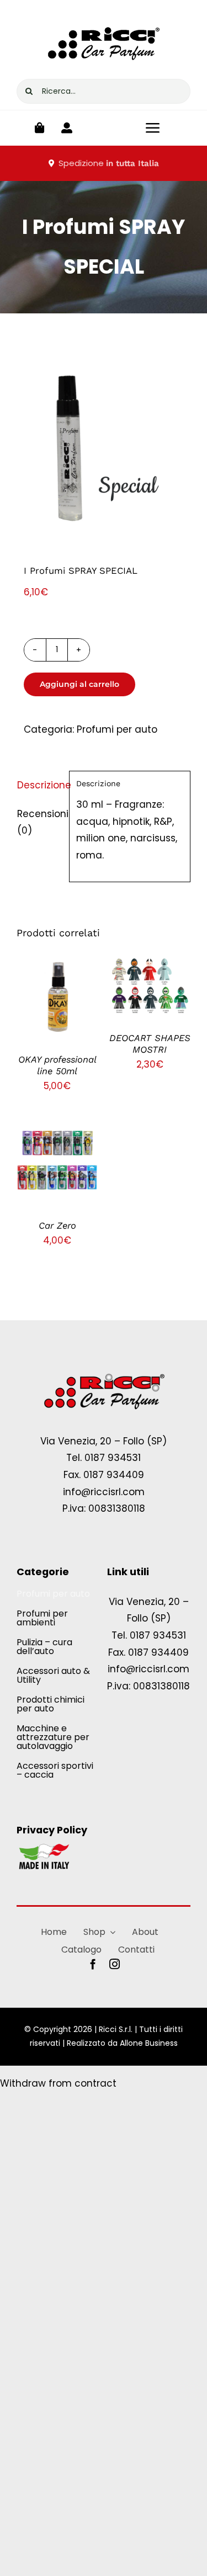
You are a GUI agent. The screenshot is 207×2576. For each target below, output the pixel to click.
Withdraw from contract (58, 2083)
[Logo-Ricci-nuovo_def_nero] (104, 21)
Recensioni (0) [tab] (39, 822)
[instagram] (115, 1964)
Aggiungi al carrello (79, 684)
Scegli (49, 992)
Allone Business (149, 2043)
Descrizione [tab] (39, 785)
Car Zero (57, 1226)
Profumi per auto (117, 729)
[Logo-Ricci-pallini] (104, 1374)
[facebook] (93, 1964)
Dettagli (57, 1006)
